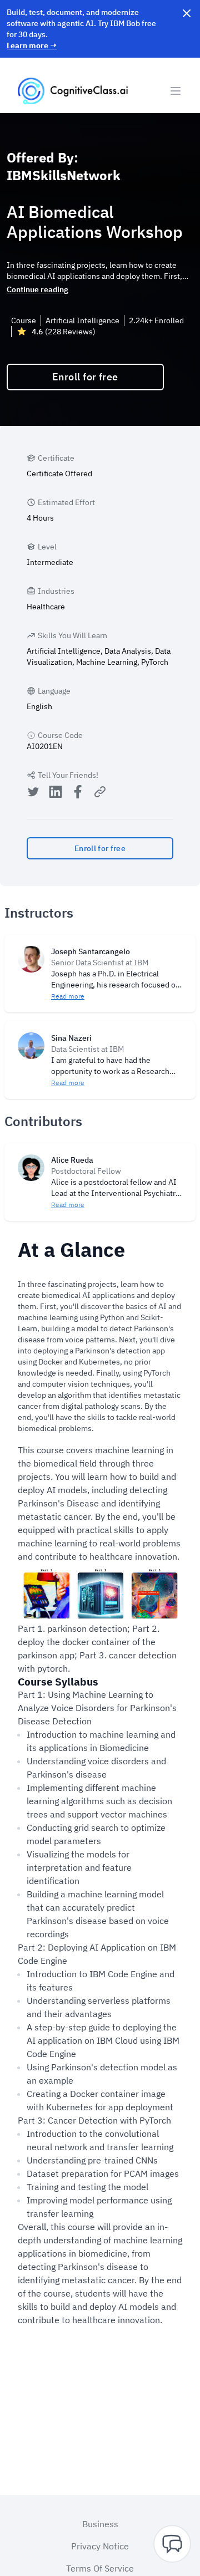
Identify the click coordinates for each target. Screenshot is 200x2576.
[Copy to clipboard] (100, 792)
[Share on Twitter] (33, 793)
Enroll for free (85, 377)
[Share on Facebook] (78, 793)
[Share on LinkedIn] (56, 793)
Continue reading (37, 289)
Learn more (32, 45)
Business (100, 2524)
